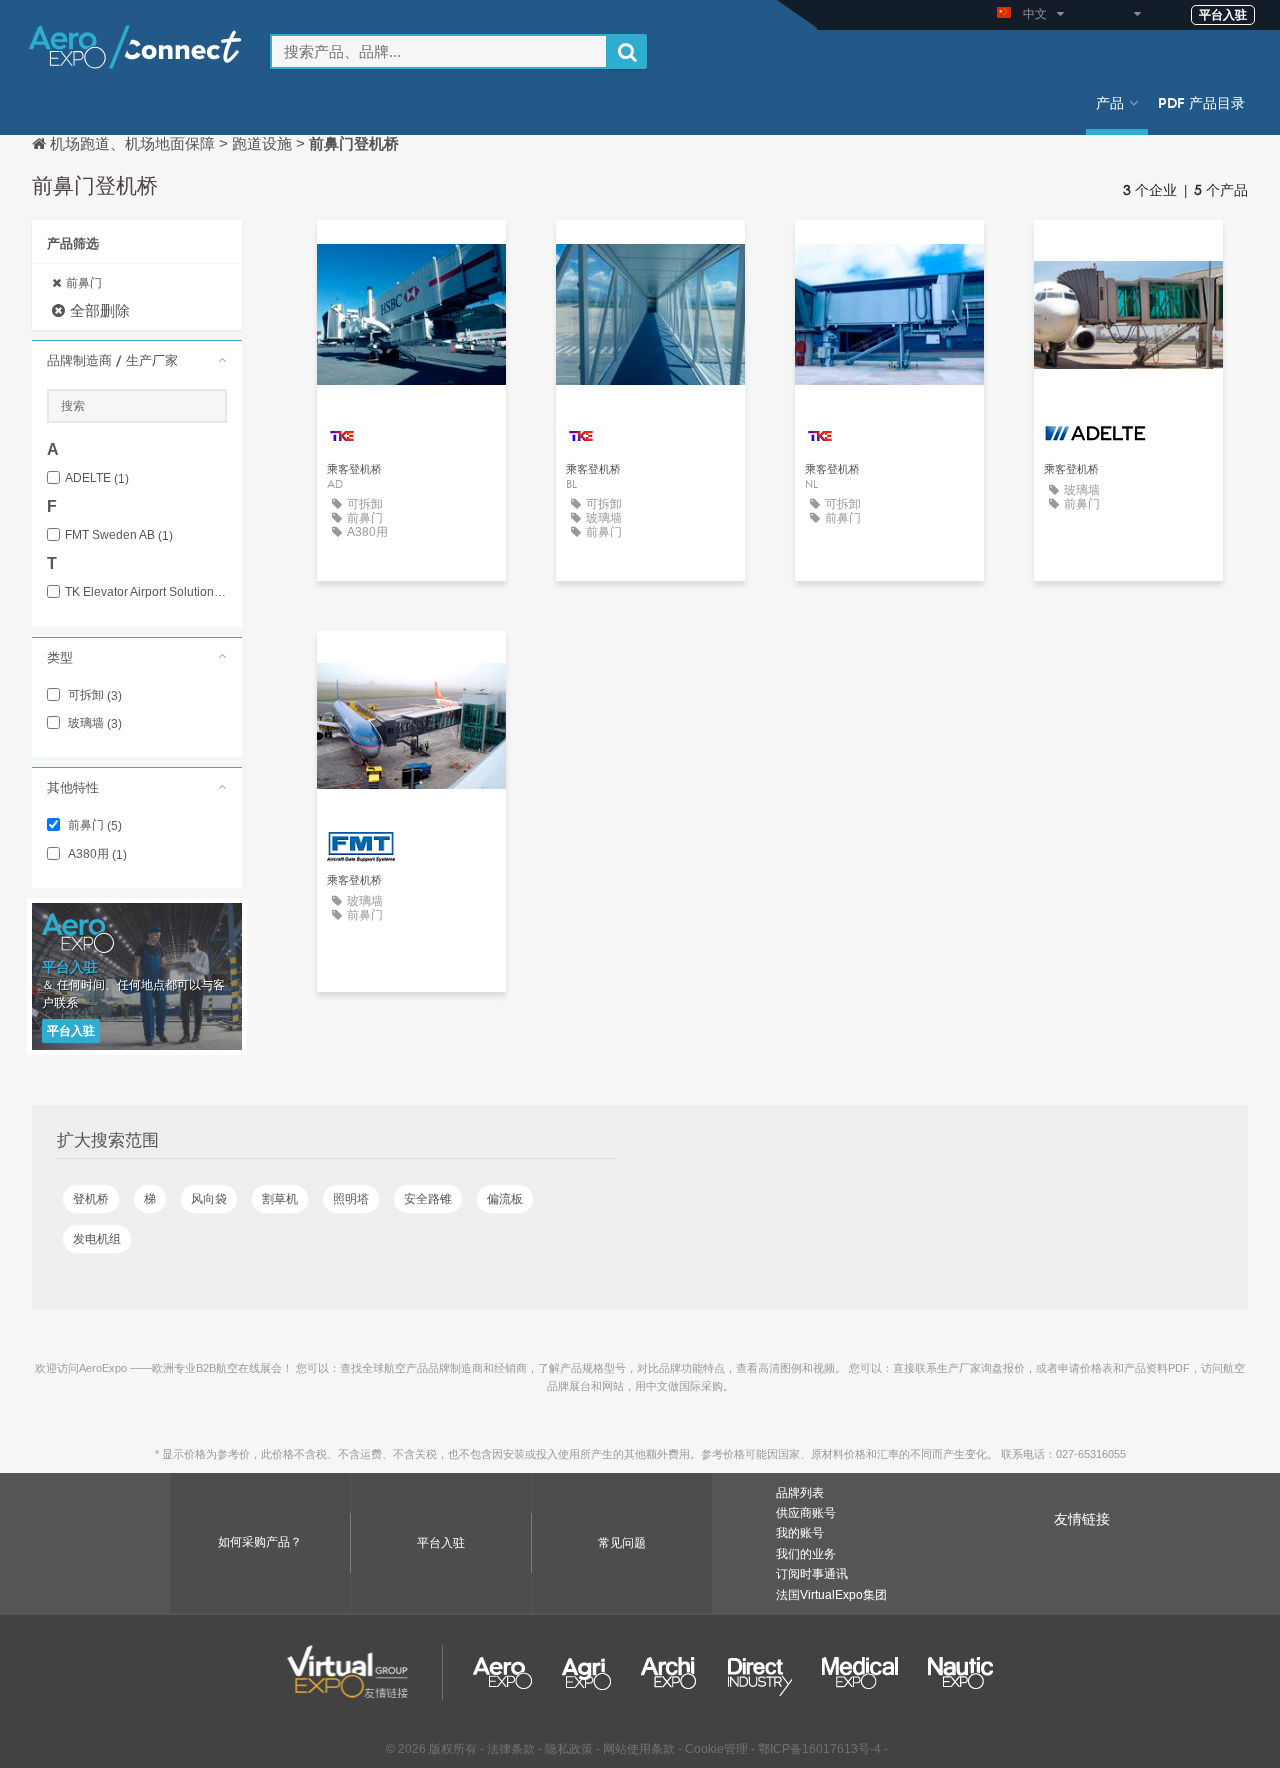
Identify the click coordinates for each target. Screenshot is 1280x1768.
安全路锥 (428, 1199)
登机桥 (91, 1199)
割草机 (280, 1199)
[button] (137, 360)
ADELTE (97, 478)
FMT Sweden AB (119, 535)
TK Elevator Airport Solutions (146, 592)
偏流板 (505, 1199)
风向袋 (209, 1199)
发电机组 (97, 1239)
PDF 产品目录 (1201, 102)
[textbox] (439, 51)
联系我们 (412, 253)
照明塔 (351, 1199)
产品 (1110, 102)
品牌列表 (800, 1493)
